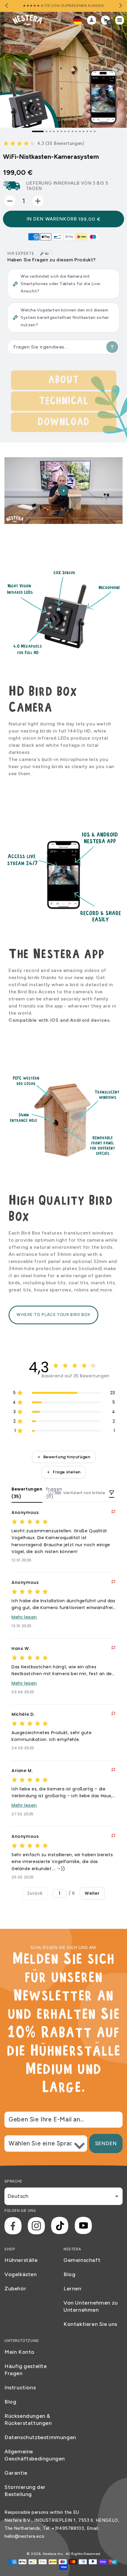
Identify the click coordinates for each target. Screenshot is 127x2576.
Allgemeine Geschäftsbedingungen (34, 2455)
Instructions (20, 2388)
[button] (44, 143)
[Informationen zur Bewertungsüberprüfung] (51, 1493)
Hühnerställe (21, 2260)
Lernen (73, 2289)
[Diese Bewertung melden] (113, 1512)
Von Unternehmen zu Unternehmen (91, 2306)
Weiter (92, 1893)
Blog (69, 2274)
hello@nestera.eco (24, 2536)
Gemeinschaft (82, 2260)
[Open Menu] (121, 20)
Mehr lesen (24, 1617)
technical (63, 401)
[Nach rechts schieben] (120, 6)
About (63, 380)
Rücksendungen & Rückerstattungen (28, 2420)
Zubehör (15, 2289)
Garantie (16, 2473)
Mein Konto (19, 2352)
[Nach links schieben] (7, 6)
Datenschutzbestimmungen (34, 2437)
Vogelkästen (21, 2274)
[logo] (27, 20)
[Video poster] (63, 491)
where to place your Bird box (53, 1315)
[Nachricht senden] (112, 347)
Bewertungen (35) (27, 1493)
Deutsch (18, 2196)
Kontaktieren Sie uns (90, 2324)
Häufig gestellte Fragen (26, 2370)
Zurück (35, 1893)
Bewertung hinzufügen (67, 1457)
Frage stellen (67, 1472)
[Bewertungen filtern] (112, 1493)
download (63, 422)
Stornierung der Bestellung (25, 2491)
